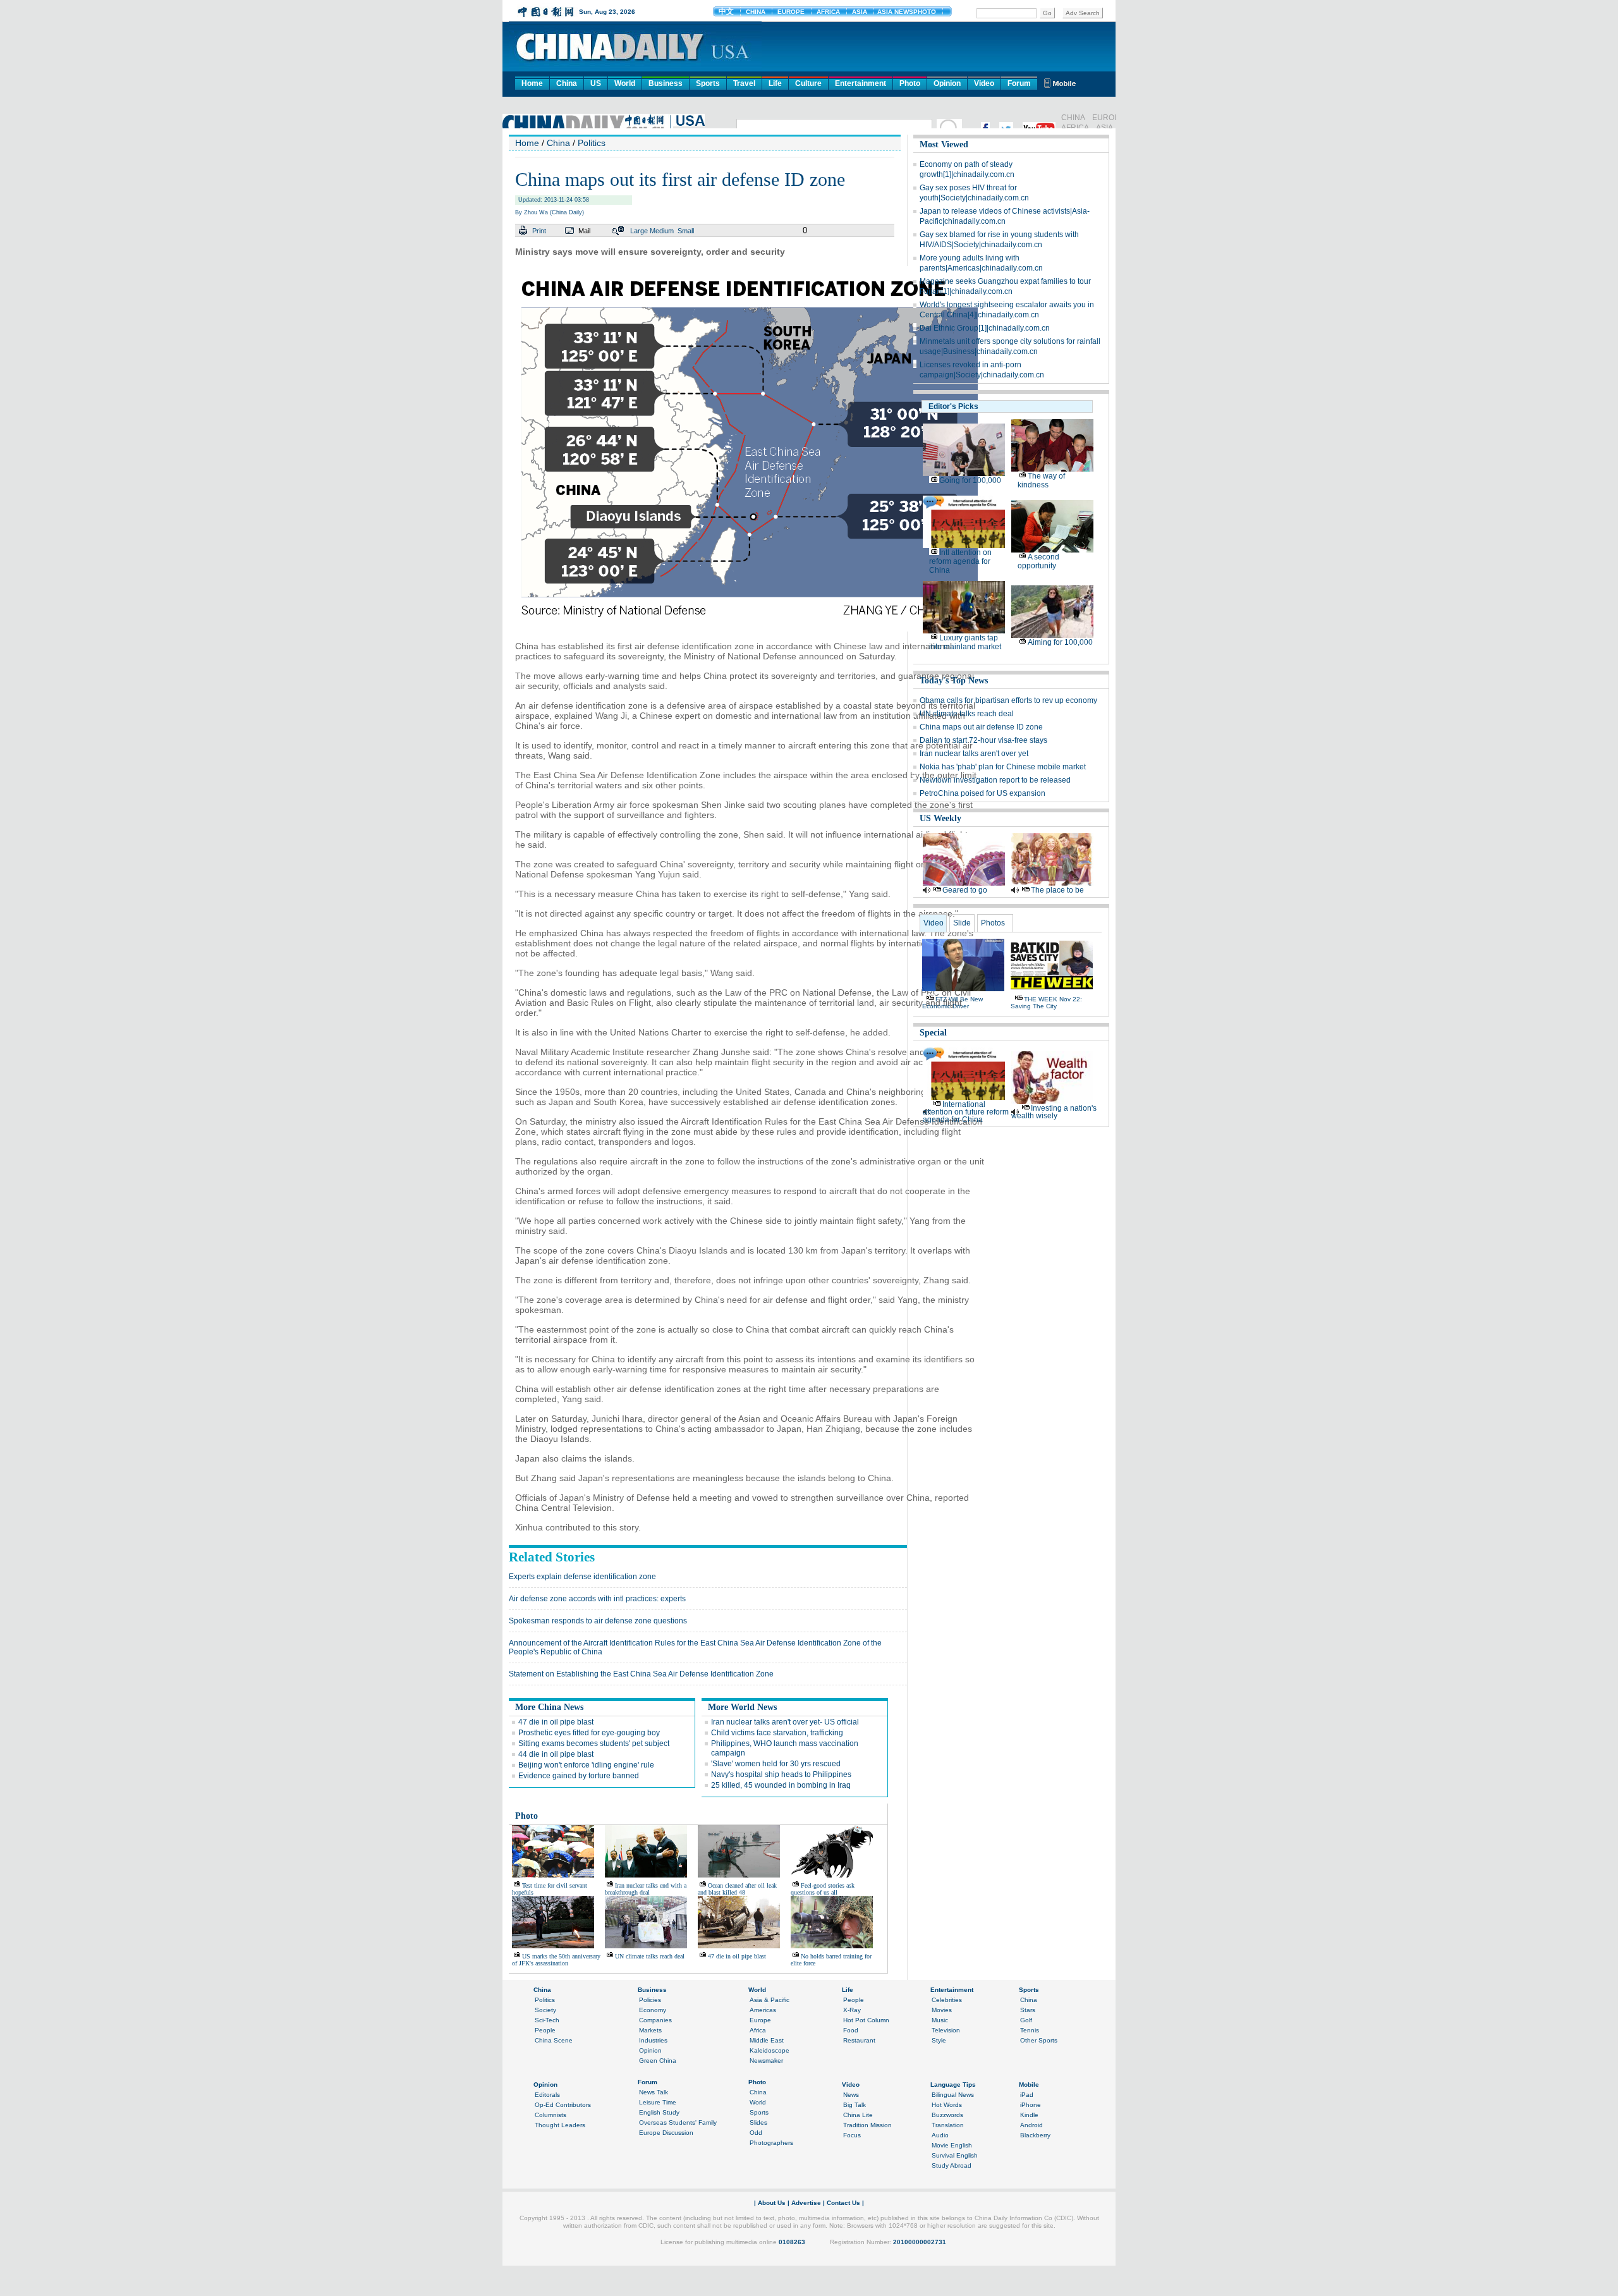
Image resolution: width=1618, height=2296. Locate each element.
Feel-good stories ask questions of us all (823, 1889)
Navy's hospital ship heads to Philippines (781, 1774)
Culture (808, 83)
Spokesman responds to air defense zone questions (598, 1621)
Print (539, 231)
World (625, 83)
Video (984, 83)
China (567, 83)
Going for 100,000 (970, 480)
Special (933, 1033)
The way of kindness (1041, 480)
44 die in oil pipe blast (556, 1754)
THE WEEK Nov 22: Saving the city (1046, 1003)
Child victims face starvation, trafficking (777, 1733)
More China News (549, 1707)
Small (686, 231)
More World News (742, 1707)
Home (532, 83)
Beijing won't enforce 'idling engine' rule (586, 1765)
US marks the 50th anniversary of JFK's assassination (556, 1960)
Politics (592, 143)
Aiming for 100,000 (1060, 642)
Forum (1019, 83)
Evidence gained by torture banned (579, 1776)
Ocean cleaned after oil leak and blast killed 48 (737, 1889)
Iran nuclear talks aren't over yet (974, 754)
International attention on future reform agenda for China (966, 1112)
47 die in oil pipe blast (556, 1722)
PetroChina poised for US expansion (982, 793)
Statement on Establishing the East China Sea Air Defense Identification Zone (641, 1674)
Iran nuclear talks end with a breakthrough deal (646, 1889)
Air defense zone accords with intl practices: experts (597, 1599)
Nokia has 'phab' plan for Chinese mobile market (1003, 767)
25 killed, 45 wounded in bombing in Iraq (781, 1785)
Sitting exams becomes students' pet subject (594, 1743)
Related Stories (552, 1557)
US (596, 83)
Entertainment (861, 83)
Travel (744, 83)
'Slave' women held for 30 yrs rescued (776, 1764)
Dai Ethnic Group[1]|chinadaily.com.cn (985, 328)
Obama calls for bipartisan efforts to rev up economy (1008, 700)
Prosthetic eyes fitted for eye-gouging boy (589, 1733)
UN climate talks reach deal (650, 1956)
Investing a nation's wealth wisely (1054, 1112)
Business (666, 83)
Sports (708, 83)
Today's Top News (954, 681)
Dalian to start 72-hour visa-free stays (983, 740)
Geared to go (965, 890)
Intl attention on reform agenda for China (960, 561)
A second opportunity (1038, 561)
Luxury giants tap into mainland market (965, 642)
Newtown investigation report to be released (995, 780)
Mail (584, 231)
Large (639, 231)
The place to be (1057, 890)
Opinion (947, 83)
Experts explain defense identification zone (582, 1577)
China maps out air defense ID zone (981, 727)
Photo (910, 83)
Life (775, 83)
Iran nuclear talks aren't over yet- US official (785, 1722)
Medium (662, 231)
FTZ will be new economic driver (952, 1003)
